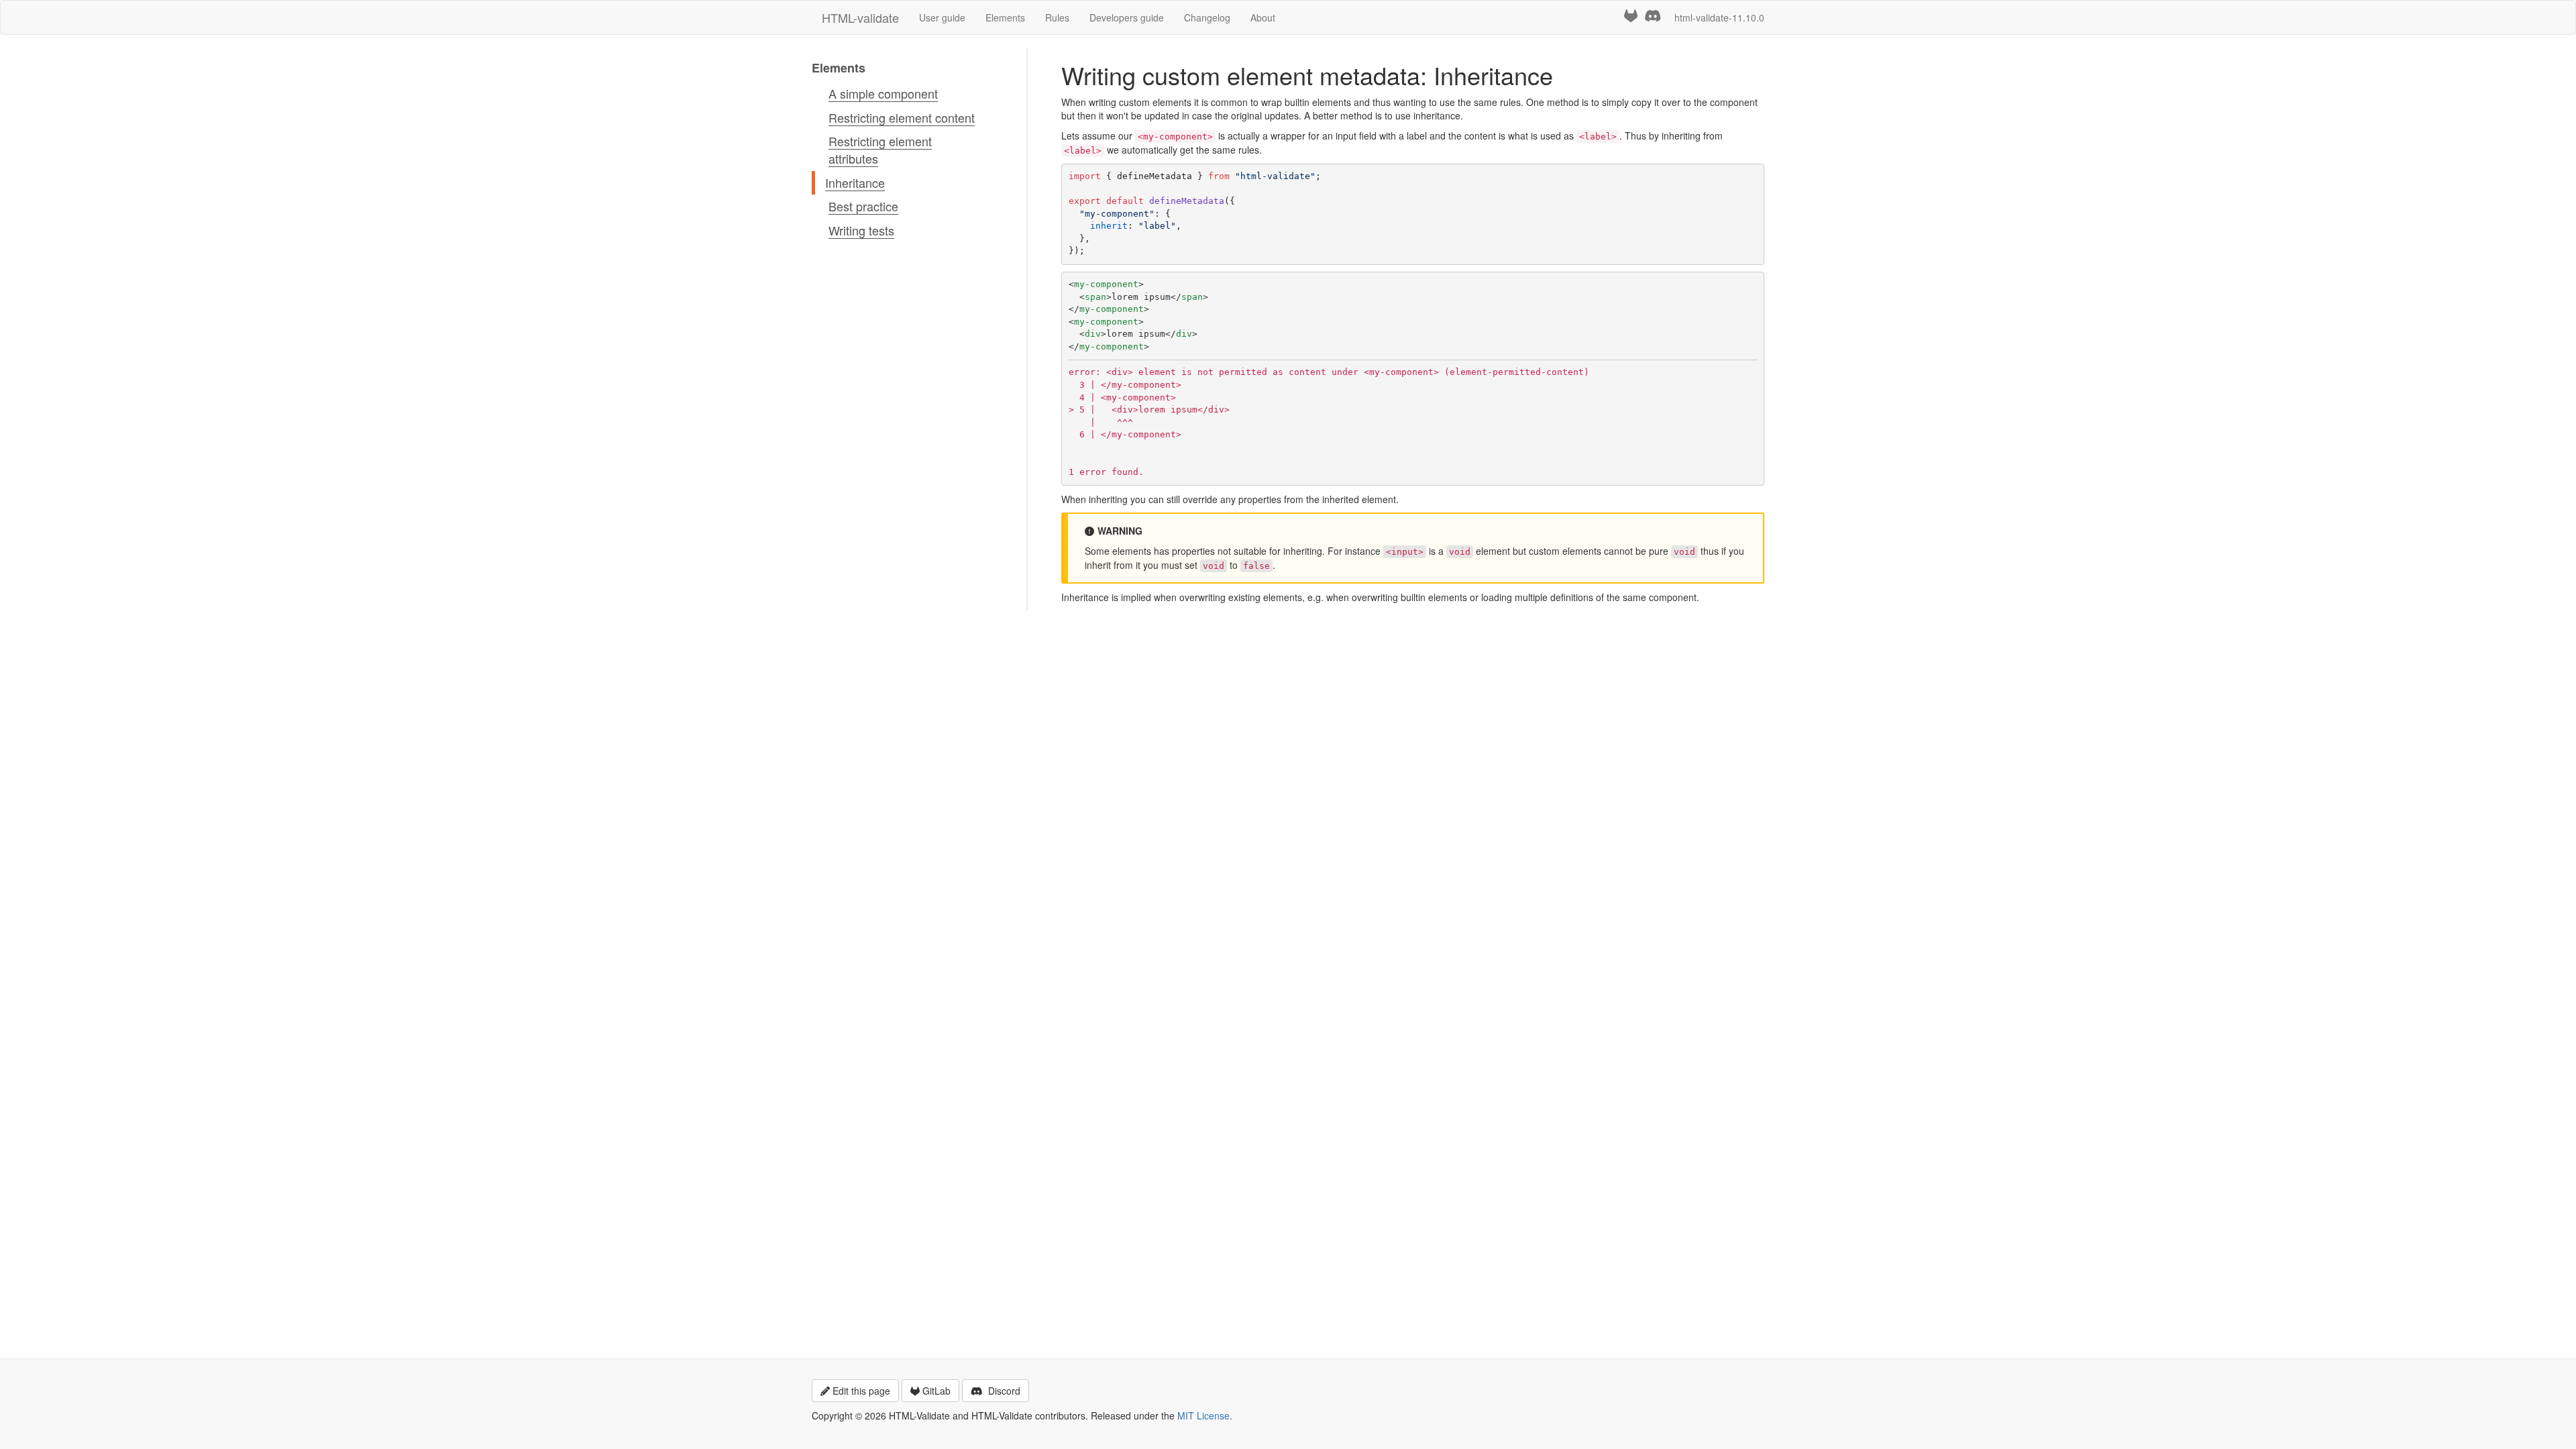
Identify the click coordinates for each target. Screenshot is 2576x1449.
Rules (1057, 17)
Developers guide (1127, 17)
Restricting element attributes (880, 150)
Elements (1005, 17)
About (1263, 17)
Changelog (1207, 17)
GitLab (936, 1391)
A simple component (883, 93)
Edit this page (861, 1391)
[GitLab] (1631, 16)
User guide (942, 17)
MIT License (1203, 1415)
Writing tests (861, 230)
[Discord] (1653, 16)
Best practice (863, 206)
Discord (1003, 1391)
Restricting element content (902, 117)
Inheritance (855, 182)
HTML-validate (860, 17)
